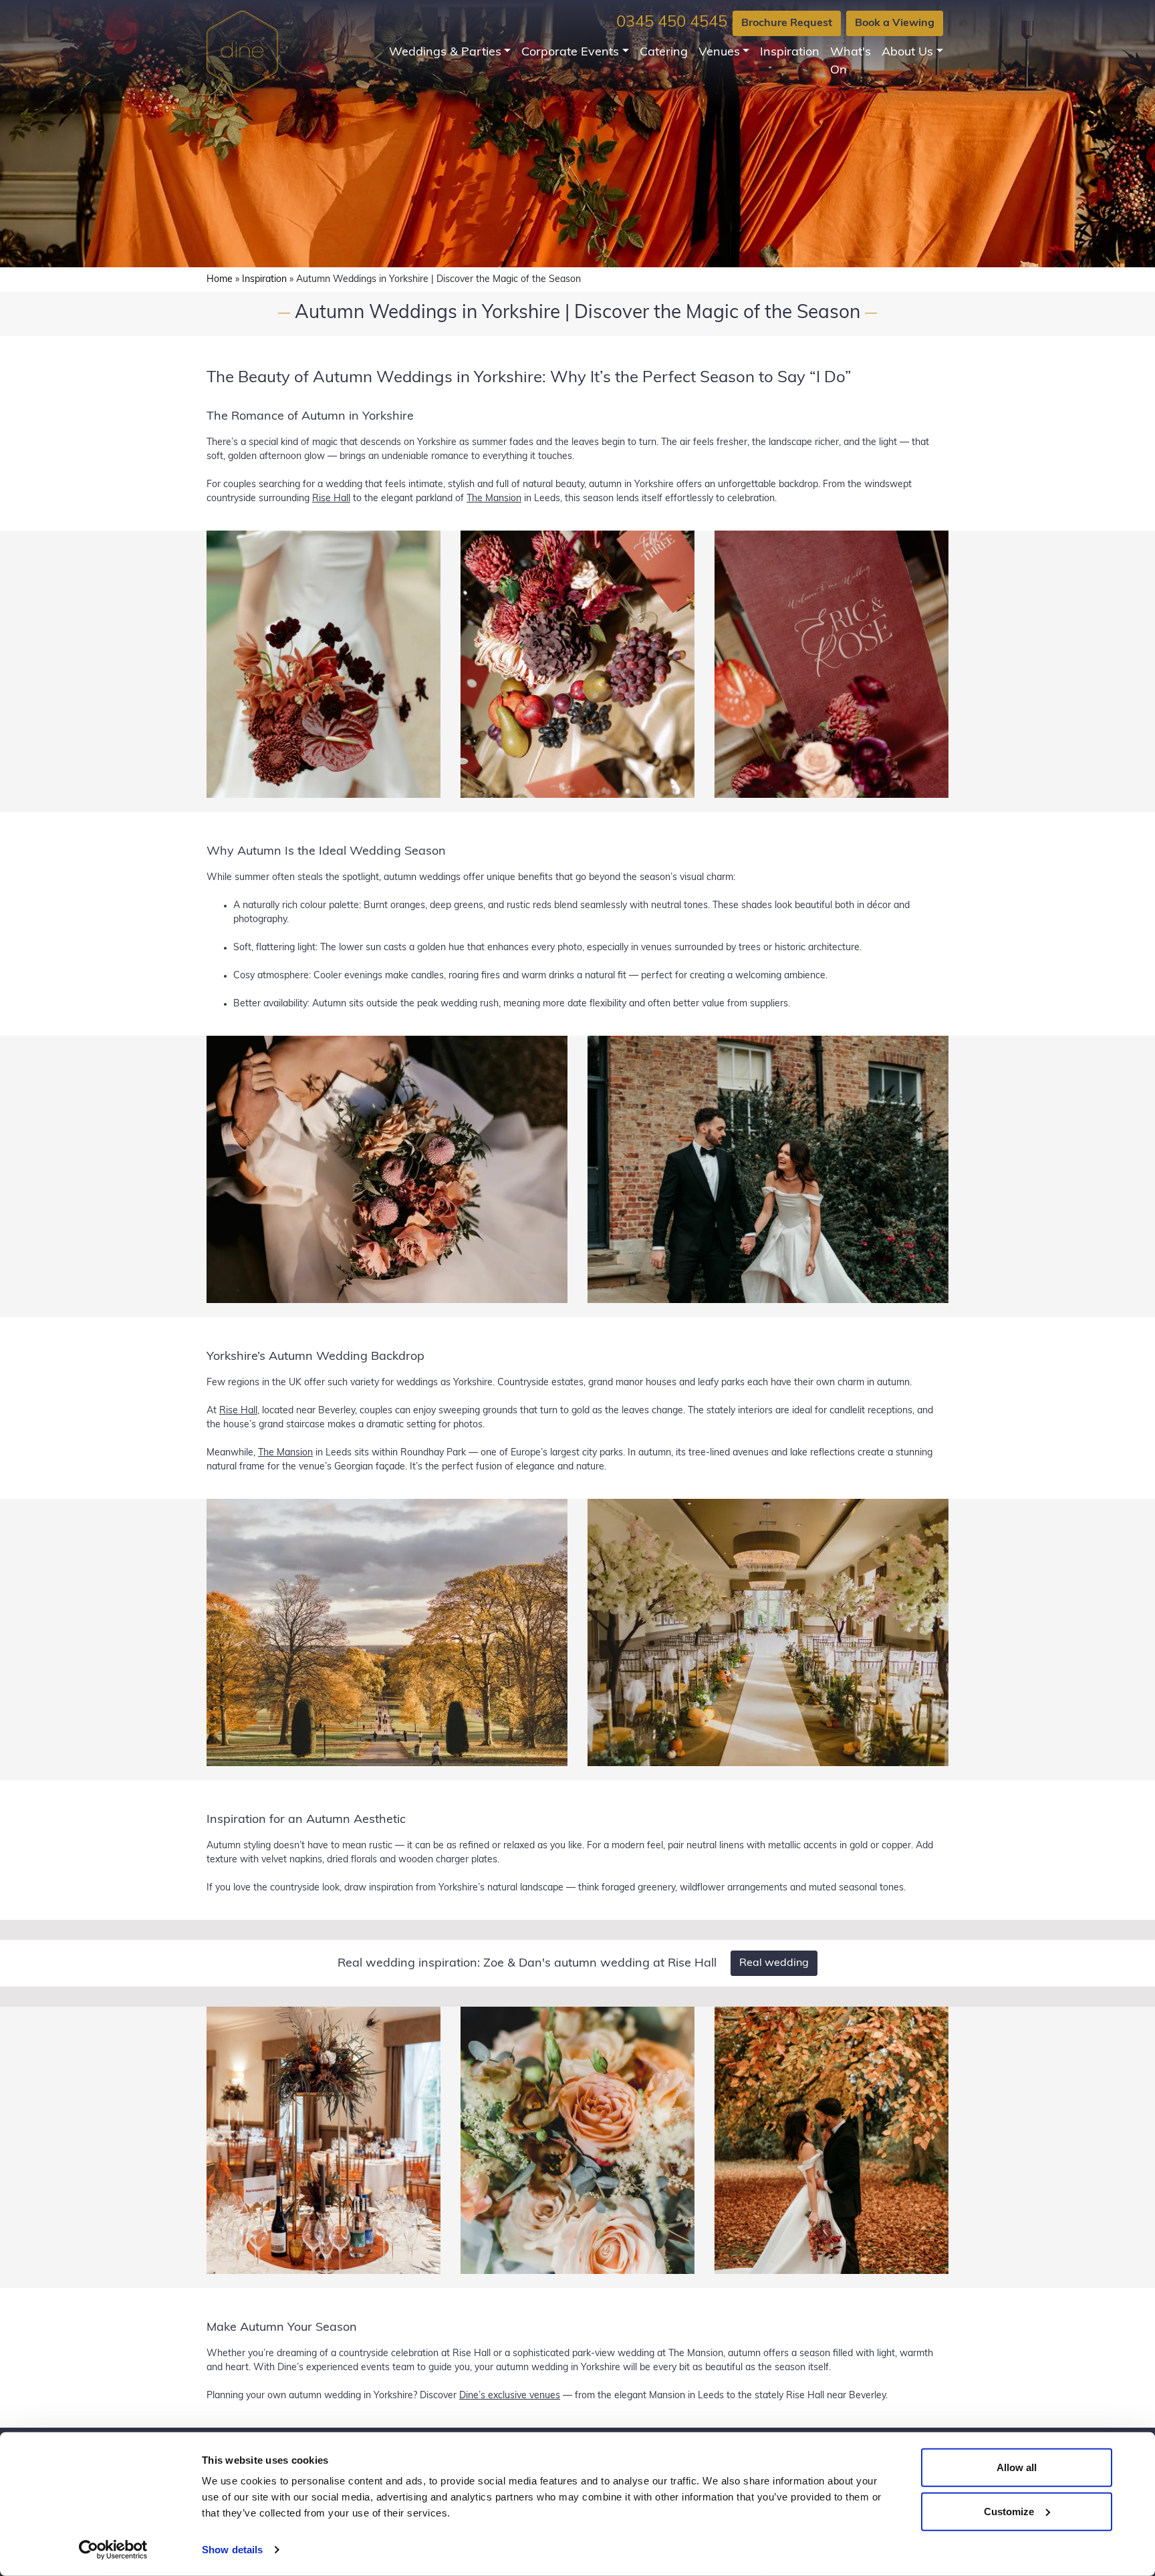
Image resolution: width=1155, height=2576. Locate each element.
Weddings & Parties (445, 53)
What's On (851, 62)
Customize (1009, 2511)
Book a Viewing (895, 23)
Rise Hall (331, 499)
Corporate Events (570, 53)
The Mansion (494, 499)
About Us (907, 53)
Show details (232, 2550)
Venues (719, 53)
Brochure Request (787, 23)
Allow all (1017, 2467)
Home (220, 280)
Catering (664, 53)
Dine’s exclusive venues (510, 2396)
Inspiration (790, 53)
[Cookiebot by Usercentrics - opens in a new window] (113, 2550)
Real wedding (774, 1963)
